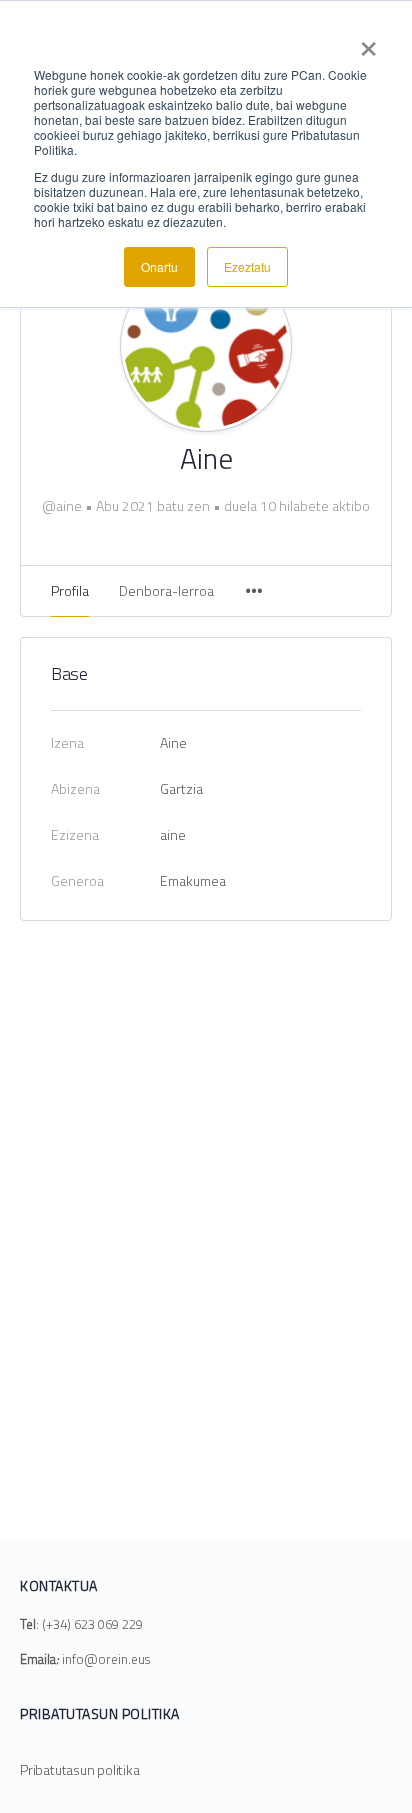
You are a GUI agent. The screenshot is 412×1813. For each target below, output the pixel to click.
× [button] (368, 42)
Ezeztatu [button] (247, 266)
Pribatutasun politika (80, 1769)
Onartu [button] (159, 266)
